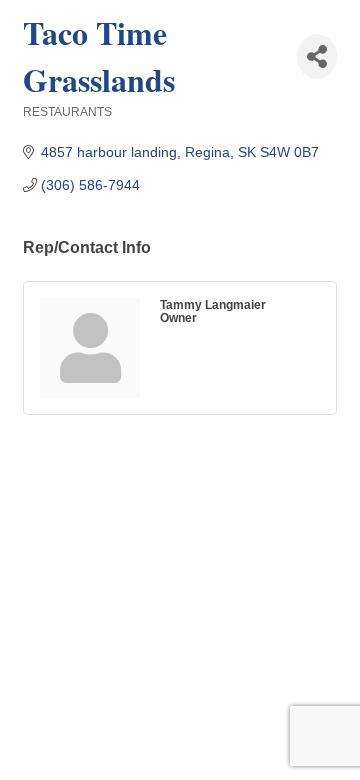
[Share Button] (317, 56)
